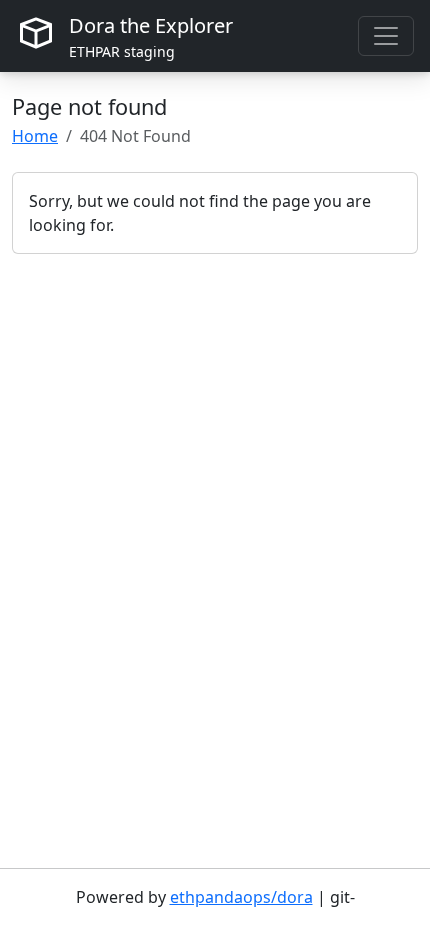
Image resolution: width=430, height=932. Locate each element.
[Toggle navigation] (386, 36)
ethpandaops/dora (241, 897)
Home (35, 136)
